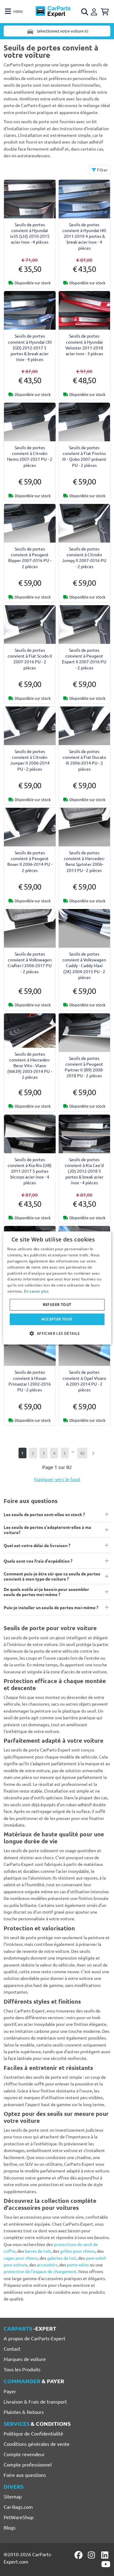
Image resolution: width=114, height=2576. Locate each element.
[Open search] (85, 12)
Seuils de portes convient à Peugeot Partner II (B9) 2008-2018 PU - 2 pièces (84, 1067)
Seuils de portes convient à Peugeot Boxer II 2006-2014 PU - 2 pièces (30, 861)
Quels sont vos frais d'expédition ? (38, 1561)
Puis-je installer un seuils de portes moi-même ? (51, 1607)
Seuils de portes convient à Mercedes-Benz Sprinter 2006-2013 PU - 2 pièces (84, 861)
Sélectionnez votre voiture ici (62, 31)
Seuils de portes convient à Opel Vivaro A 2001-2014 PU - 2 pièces (84, 1381)
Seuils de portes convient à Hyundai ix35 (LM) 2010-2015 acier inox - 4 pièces (30, 233)
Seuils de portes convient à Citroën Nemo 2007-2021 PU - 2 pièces (30, 456)
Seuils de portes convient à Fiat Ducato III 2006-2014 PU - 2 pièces (84, 760)
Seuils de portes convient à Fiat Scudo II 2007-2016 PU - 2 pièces (30, 659)
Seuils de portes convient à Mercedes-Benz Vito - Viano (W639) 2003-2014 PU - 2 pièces (30, 1066)
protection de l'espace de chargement (40, 2271)
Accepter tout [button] (57, 1319)
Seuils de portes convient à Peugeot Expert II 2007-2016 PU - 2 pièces (84, 659)
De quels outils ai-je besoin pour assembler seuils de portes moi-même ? (46, 1592)
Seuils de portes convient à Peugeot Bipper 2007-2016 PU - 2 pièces (30, 557)
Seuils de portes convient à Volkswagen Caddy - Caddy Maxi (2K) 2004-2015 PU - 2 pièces (84, 965)
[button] (57, 1333)
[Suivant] (93, 1453)
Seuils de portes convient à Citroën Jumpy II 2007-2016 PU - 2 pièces (84, 557)
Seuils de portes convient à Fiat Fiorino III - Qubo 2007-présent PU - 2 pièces (84, 456)
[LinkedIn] (106, 2555)
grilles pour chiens (78, 2251)
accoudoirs (47, 2265)
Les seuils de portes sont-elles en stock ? (44, 1514)
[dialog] (57, 1288)
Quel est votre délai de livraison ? (37, 1545)
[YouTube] (106, 2564)
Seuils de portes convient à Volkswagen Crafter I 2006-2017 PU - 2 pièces (30, 963)
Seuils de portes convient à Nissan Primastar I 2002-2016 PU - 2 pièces (30, 1381)
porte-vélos (78, 2265)
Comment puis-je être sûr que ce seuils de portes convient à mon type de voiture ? (52, 1576)
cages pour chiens (21, 2258)
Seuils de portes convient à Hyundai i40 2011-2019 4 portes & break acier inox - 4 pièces (84, 236)
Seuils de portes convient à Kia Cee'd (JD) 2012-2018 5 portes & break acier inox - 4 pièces (84, 1171)
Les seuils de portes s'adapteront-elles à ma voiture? (47, 1530)
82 (82, 1453)
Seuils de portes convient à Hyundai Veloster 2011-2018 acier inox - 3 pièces (84, 345)
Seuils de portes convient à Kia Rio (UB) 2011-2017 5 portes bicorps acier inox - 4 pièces (30, 1171)
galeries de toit (62, 2258)
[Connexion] (95, 11)
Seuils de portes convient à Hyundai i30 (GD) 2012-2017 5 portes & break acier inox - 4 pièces (30, 347)
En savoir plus (36, 1291)
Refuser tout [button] (57, 1305)
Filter (102, 170)
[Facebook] (79, 2555)
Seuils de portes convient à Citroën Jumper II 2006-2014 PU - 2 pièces (30, 760)
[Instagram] (92, 2555)
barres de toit (38, 2251)
